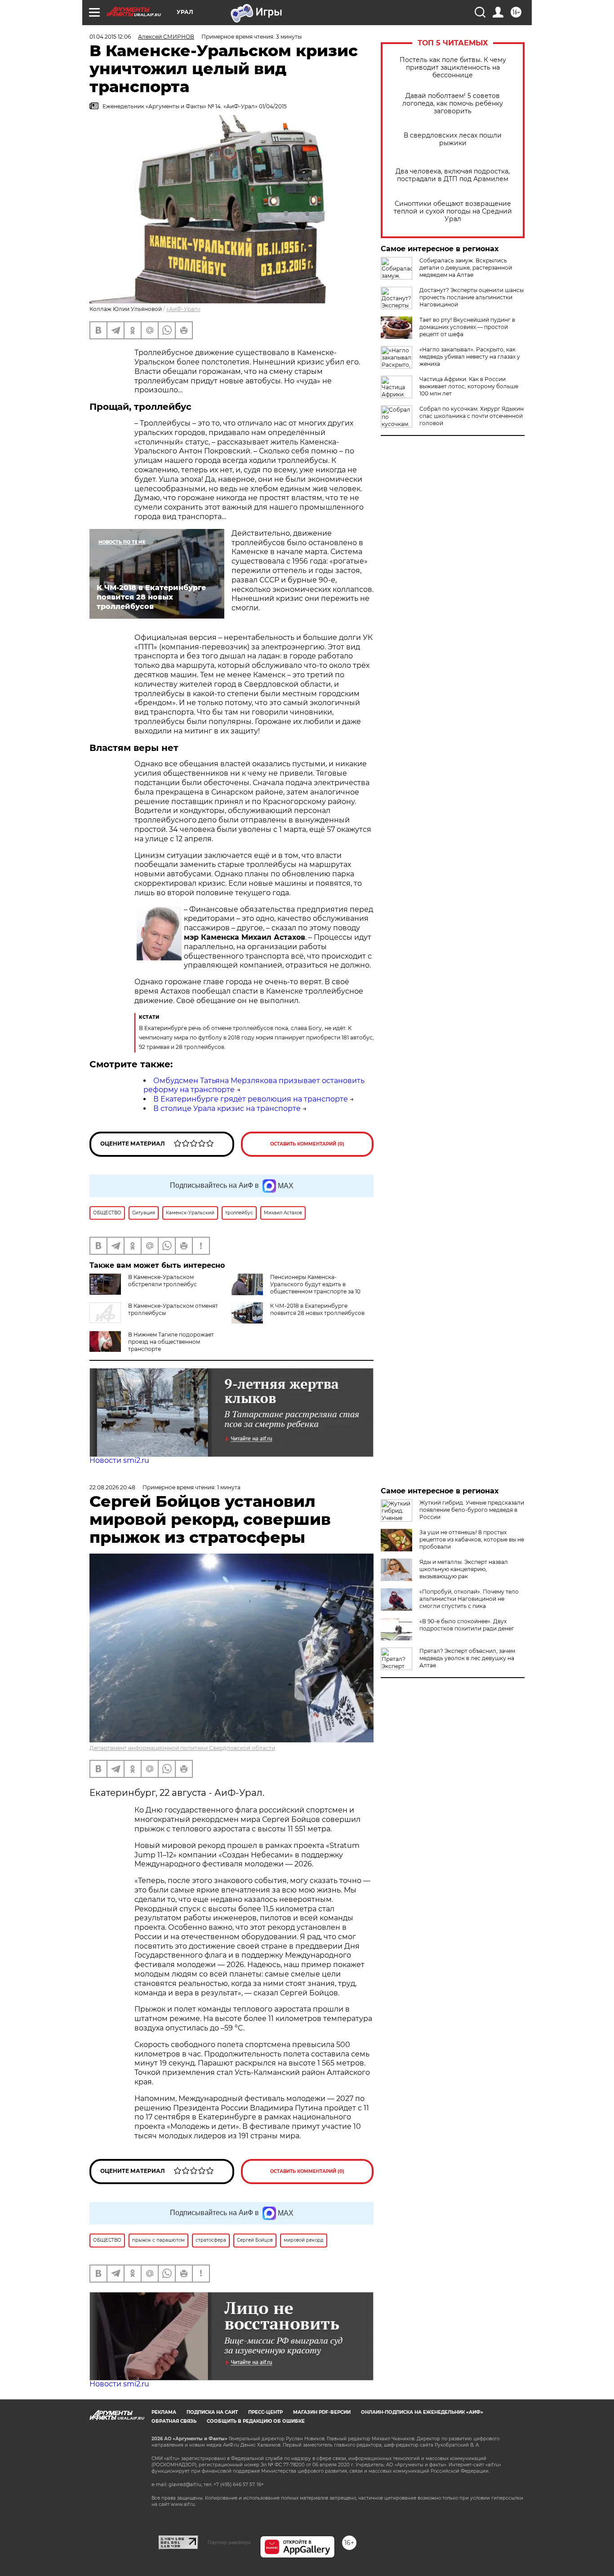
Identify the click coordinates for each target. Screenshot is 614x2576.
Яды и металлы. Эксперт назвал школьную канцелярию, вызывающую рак (464, 1569)
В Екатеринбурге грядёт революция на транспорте (251, 1099)
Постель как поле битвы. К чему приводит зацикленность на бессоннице (453, 68)
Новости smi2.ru (119, 1460)
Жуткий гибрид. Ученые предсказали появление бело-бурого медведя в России (472, 1510)
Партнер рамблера (229, 2542)
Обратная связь (174, 2421)
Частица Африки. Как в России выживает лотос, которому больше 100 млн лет (469, 386)
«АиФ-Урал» (183, 309)
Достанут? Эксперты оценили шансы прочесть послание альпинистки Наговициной (472, 297)
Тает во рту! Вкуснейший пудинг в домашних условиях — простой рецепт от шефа (467, 327)
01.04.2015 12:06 (110, 37)
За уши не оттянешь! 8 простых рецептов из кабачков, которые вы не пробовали (472, 1539)
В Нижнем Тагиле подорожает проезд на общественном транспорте (171, 1342)
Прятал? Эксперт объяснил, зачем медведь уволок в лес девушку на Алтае (467, 1658)
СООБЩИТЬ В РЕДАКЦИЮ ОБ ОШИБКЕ (256, 2421)
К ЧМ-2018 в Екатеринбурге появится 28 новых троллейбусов (317, 1309)
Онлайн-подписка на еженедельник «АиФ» (422, 2412)
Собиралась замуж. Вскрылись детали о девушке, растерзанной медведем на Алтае (466, 268)
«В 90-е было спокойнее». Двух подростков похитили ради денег (467, 1625)
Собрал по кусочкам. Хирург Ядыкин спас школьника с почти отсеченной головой (472, 416)
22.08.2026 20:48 (112, 1487)
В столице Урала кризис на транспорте (227, 1108)
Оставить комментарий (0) (307, 1144)
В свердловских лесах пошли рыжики (453, 139)
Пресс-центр (265, 2412)
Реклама (164, 2412)
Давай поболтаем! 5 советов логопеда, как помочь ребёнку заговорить (453, 104)
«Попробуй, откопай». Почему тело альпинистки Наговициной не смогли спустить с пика (469, 1599)
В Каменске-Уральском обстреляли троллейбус (162, 1281)
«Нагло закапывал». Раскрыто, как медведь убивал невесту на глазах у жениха (470, 357)
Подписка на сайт (212, 2412)
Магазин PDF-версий (322, 2412)
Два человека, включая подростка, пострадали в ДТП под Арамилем (453, 175)
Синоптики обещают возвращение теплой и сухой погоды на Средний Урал (453, 211)
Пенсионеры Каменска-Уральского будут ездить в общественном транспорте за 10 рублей (315, 1288)
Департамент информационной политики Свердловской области (182, 1748)
